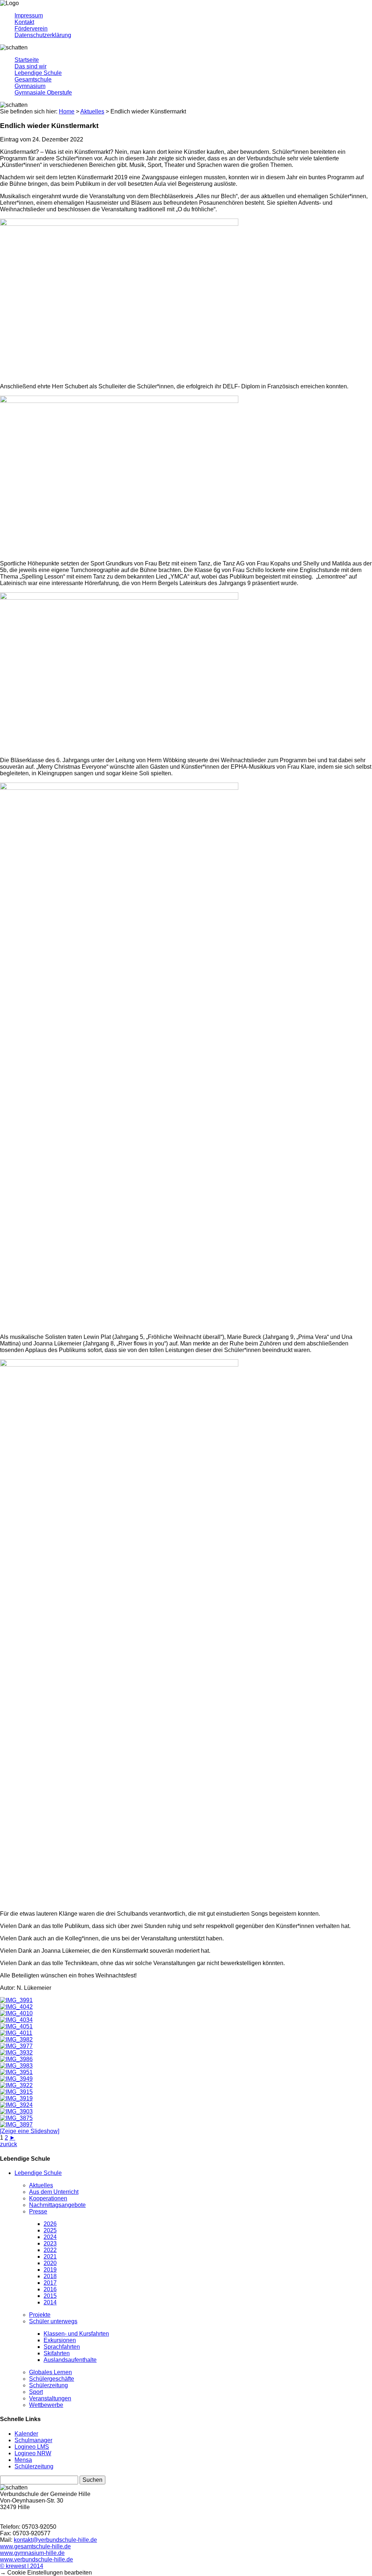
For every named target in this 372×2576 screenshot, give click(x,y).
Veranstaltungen (50, 2398)
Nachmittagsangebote (57, 2205)
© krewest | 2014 (22, 2566)
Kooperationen (48, 2198)
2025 (50, 2230)
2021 (50, 2257)
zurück (9, 2144)
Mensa (23, 2460)
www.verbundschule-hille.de (37, 2559)
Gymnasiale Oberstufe (43, 93)
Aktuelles (41, 2185)
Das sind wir (31, 66)
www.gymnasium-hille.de (32, 2553)
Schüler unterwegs (53, 2321)
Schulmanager (33, 2440)
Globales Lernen (50, 2372)
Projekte (40, 2315)
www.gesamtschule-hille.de (35, 2546)
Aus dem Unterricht (54, 2192)
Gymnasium (30, 86)
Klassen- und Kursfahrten (76, 2334)
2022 (50, 2250)
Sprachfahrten (62, 2347)
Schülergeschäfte (52, 2379)
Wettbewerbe (46, 2405)
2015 (50, 2296)
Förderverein (31, 29)
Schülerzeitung (48, 2385)
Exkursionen (60, 2340)
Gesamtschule (33, 79)
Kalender (26, 2434)
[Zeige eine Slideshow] (30, 2131)
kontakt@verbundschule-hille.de (55, 2540)
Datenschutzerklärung (43, 35)
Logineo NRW (33, 2453)
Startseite (27, 60)
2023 (50, 2243)
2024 (50, 2237)
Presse (38, 2211)
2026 (50, 2224)
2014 (50, 2302)
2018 (50, 2276)
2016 (50, 2289)
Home (67, 111)
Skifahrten (57, 2353)
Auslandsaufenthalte (70, 2360)
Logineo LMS (32, 2447)
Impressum (29, 15)
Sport (36, 2392)
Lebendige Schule (38, 73)
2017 (50, 2283)
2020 (50, 2263)
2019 (50, 2270)
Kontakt (24, 22)
